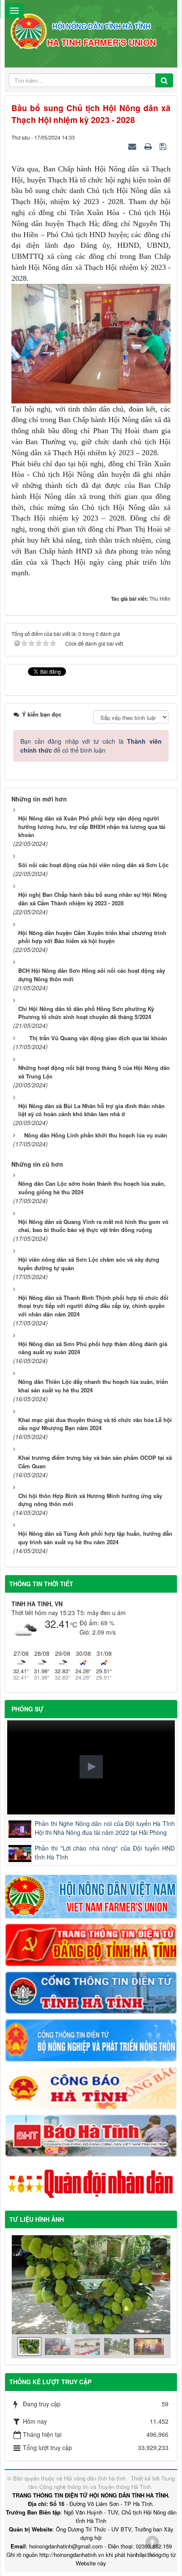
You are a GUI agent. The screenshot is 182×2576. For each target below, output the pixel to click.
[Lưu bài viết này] (164, 146)
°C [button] (74, 1625)
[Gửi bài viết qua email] (133, 146)
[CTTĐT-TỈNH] (91, 1992)
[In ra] (149, 146)
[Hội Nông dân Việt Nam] (91, 1896)
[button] (91, 1767)
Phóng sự (28, 1709)
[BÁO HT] (91, 2135)
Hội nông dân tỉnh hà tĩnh (95, 2478)
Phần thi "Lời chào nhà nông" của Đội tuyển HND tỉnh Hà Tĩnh (105, 1852)
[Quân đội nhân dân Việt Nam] (91, 2183)
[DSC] (91, 1944)
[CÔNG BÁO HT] (91, 2087)
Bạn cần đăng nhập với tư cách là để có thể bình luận (91, 746)
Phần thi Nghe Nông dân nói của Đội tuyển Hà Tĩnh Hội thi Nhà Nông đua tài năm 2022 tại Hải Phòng (105, 1828)
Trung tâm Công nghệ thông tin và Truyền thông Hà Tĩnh (102, 2482)
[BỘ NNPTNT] (91, 2039)
